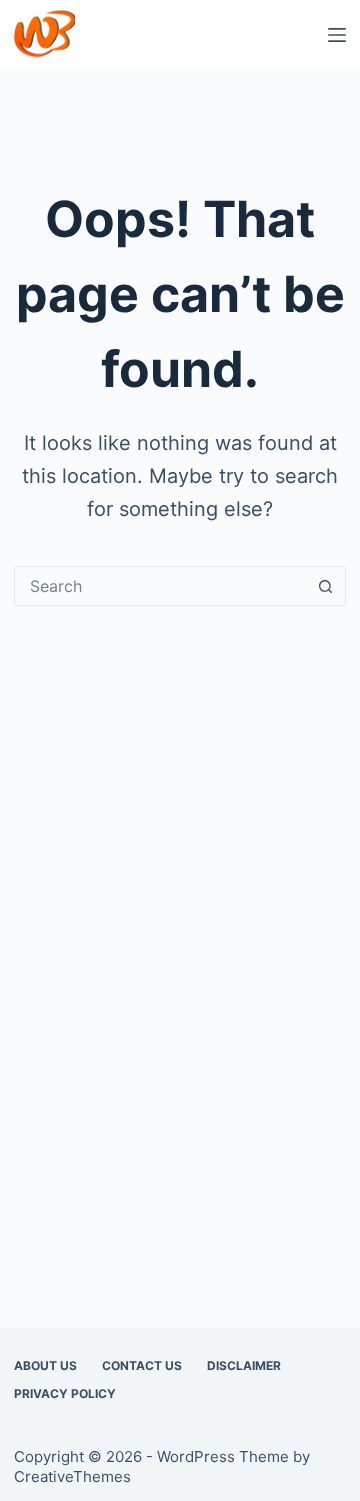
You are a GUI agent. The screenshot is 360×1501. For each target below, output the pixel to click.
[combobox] (160, 586)
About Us (45, 1365)
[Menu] (337, 35)
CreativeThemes (72, 1476)
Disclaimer (244, 1365)
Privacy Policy (65, 1393)
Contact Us (142, 1365)
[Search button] (326, 586)
